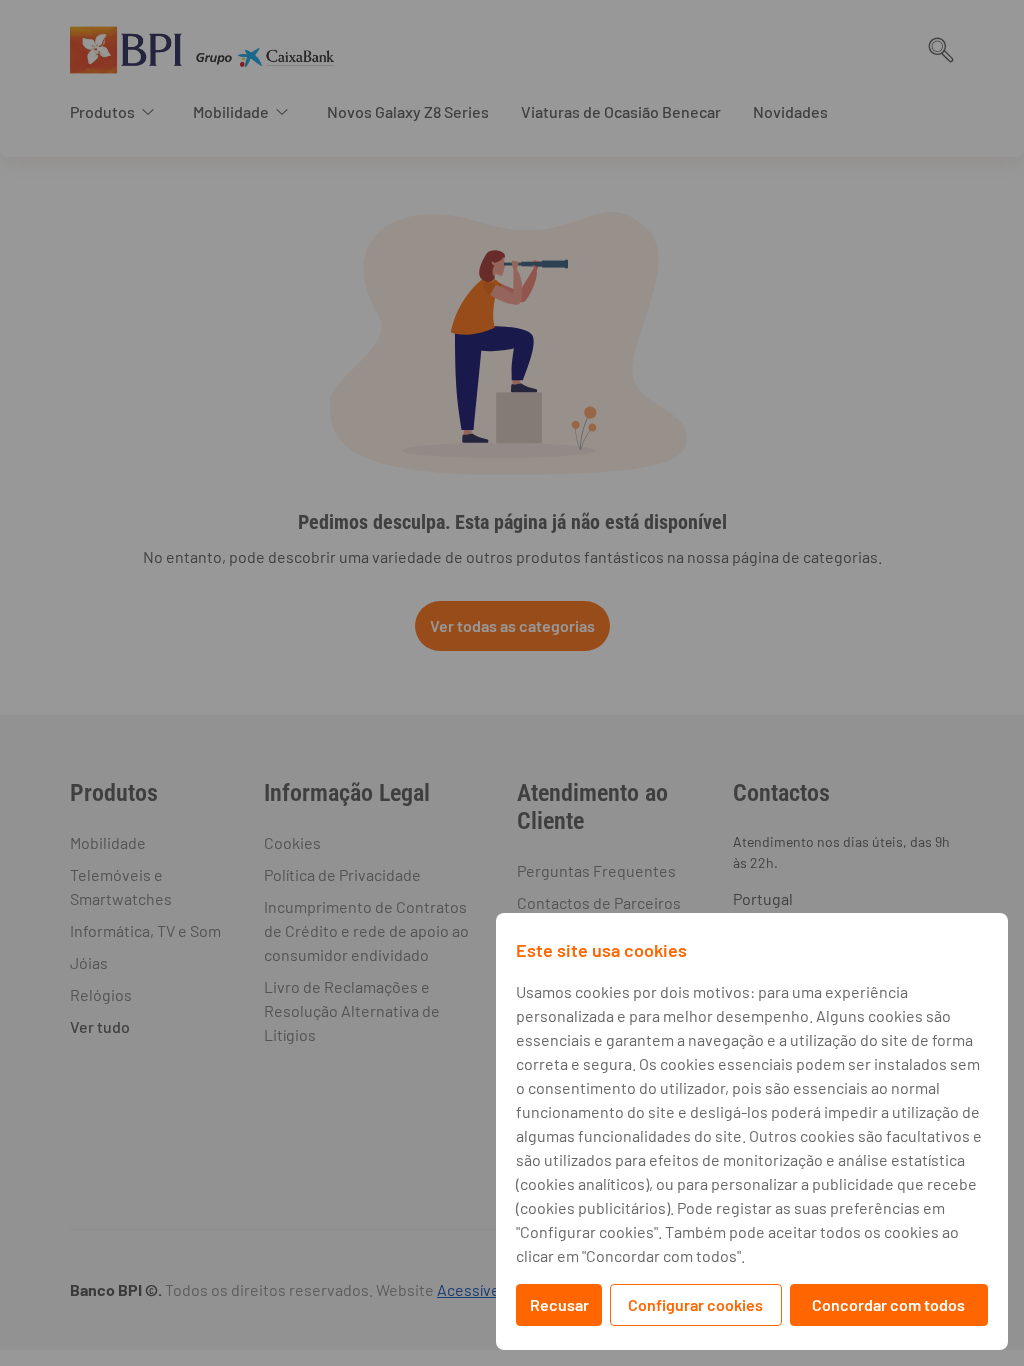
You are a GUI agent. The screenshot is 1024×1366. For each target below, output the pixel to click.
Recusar (559, 1304)
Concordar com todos (888, 1304)
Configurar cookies (695, 1304)
